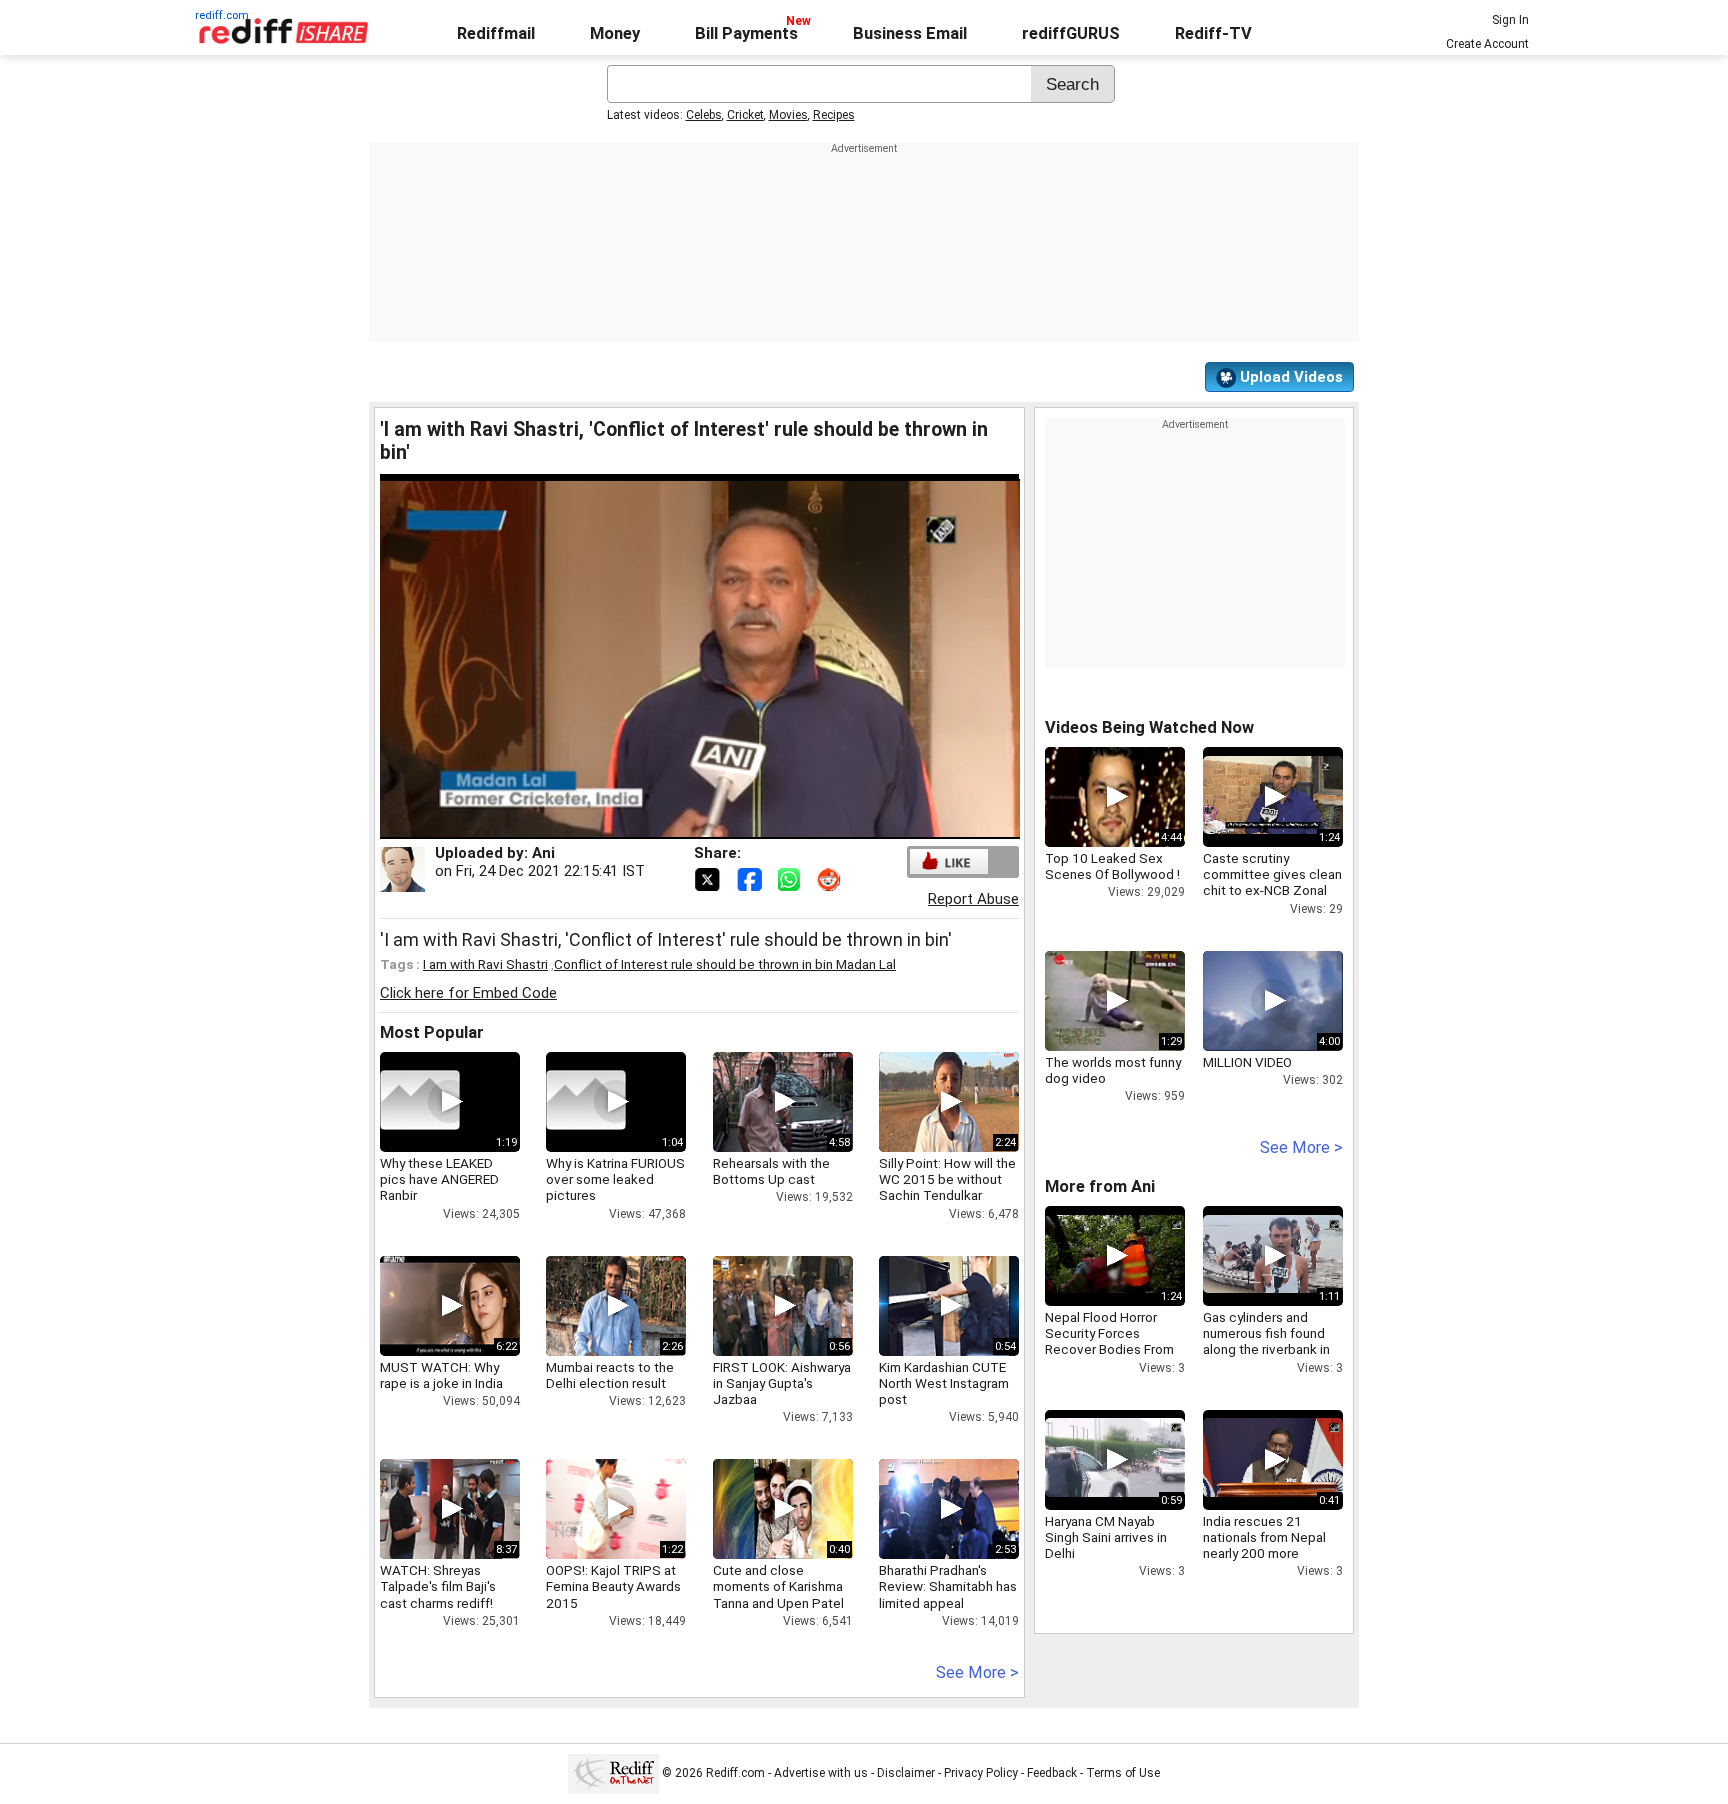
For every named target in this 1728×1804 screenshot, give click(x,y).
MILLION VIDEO (1247, 1062)
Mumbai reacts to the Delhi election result (610, 1375)
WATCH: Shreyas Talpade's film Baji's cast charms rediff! (438, 1586)
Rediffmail (496, 33)
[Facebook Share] (751, 878)
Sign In (1510, 20)
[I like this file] (949, 861)
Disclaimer (906, 1773)
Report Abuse (973, 899)
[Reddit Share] (831, 878)
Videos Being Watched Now (1149, 727)
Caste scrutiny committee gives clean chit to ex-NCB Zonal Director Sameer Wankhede (1272, 890)
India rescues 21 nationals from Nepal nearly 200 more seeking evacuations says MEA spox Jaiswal (1272, 1553)
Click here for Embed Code (468, 993)
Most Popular (432, 1032)
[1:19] (420, 1102)
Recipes (834, 115)
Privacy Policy (981, 1773)
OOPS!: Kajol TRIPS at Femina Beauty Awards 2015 (613, 1586)
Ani (543, 853)
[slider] (678, 824)
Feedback (1052, 1773)
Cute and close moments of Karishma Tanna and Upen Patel (778, 1586)
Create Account (1487, 44)
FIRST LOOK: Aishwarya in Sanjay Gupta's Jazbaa (782, 1383)
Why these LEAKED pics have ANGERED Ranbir (439, 1179)
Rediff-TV (1213, 33)
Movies (788, 115)
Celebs (704, 115)
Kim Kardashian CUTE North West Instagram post (944, 1383)
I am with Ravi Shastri (485, 964)
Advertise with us (821, 1773)
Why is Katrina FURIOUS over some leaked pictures (615, 1179)
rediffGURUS (1071, 33)
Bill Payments (746, 33)
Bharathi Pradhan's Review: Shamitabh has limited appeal (948, 1586)
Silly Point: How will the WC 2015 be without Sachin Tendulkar (947, 1179)
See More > (977, 1672)
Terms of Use (1123, 1773)
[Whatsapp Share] (793, 878)
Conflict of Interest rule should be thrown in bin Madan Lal (725, 964)
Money (615, 33)
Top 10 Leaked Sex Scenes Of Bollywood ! (1112, 866)
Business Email (910, 33)
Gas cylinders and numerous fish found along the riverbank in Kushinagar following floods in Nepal (1266, 1349)
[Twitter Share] (709, 878)
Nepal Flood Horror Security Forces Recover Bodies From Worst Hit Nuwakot (1109, 1341)
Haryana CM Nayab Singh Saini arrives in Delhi (1106, 1537)
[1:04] (586, 1102)
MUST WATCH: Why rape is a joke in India (441, 1375)
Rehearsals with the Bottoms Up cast (771, 1171)
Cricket (745, 115)
